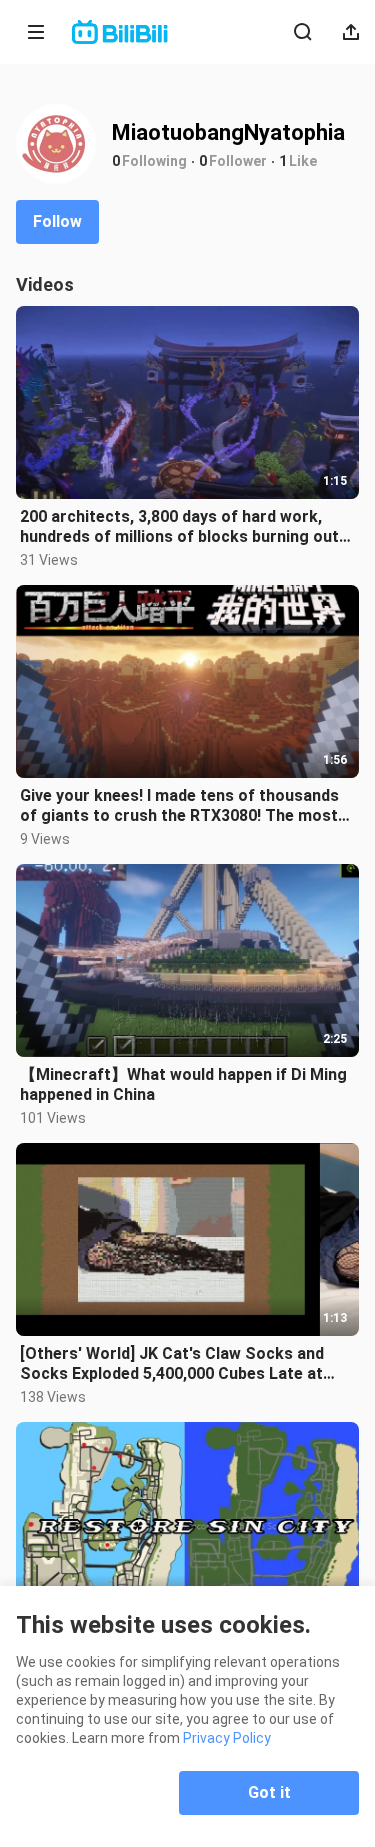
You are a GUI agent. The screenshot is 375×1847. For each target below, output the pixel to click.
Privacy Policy (227, 1738)
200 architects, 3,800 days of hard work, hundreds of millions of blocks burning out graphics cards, (179, 527)
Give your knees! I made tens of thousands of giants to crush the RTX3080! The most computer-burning (179, 806)
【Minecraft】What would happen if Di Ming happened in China (183, 1084)
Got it (269, 1792)
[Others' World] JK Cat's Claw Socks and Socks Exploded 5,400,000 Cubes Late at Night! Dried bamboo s (172, 1364)
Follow (57, 221)
